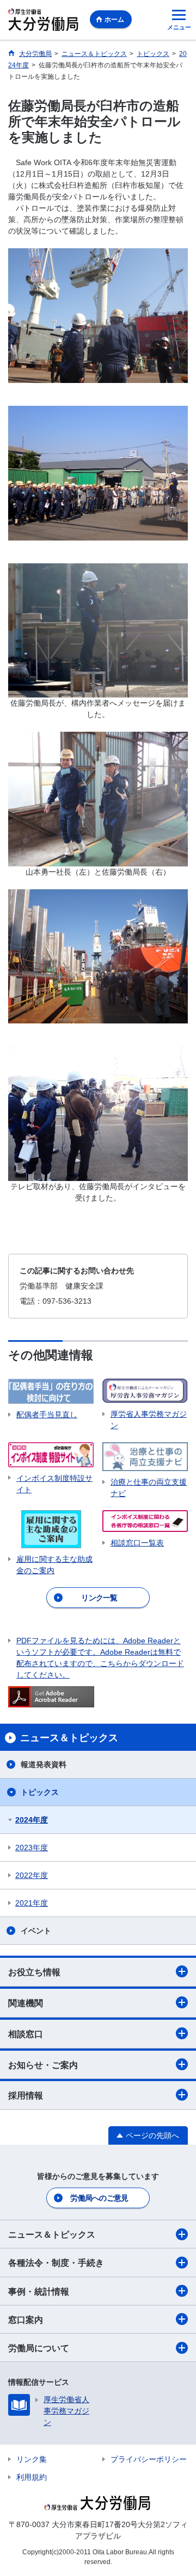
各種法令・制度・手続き (56, 2263)
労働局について (39, 2348)
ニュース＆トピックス (52, 2235)
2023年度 (32, 1848)
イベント (36, 1931)
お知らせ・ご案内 (43, 2065)
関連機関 (26, 2003)
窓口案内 (26, 2320)
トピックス (40, 1792)
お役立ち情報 (34, 1972)
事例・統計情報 (39, 2292)
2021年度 (32, 1903)
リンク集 (32, 2459)
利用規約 (32, 2477)
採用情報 (26, 2096)
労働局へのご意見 (99, 2198)
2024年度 (32, 1820)
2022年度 (32, 1875)
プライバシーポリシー (149, 2459)
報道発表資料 (44, 1764)
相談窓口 (26, 2034)
